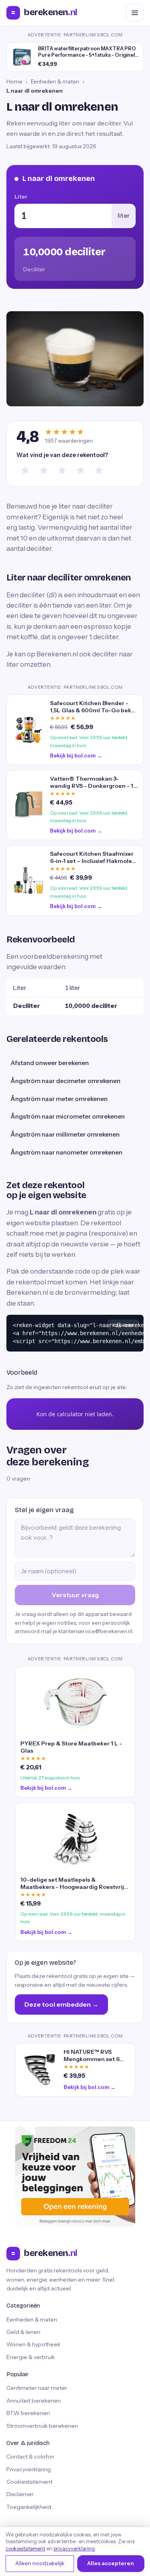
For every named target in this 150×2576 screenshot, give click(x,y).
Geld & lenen (23, 2332)
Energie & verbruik (31, 2357)
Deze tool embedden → (61, 2004)
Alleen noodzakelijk (40, 2563)
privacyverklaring (74, 2549)
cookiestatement (25, 2549)
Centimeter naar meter (37, 2388)
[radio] (25, 470)
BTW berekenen (28, 2413)
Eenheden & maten (55, 81)
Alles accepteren (111, 2563)
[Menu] (135, 13)
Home (14, 81)
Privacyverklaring (29, 2469)
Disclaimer (20, 2494)
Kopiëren (123, 1325)
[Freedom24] (75, 2176)
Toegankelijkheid (29, 2507)
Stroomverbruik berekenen (42, 2426)
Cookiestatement (29, 2482)
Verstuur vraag (75, 1595)
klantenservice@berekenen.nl (95, 1631)
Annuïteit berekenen (34, 2401)
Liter (21, 197)
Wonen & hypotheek (33, 2344)
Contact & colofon (30, 2457)
